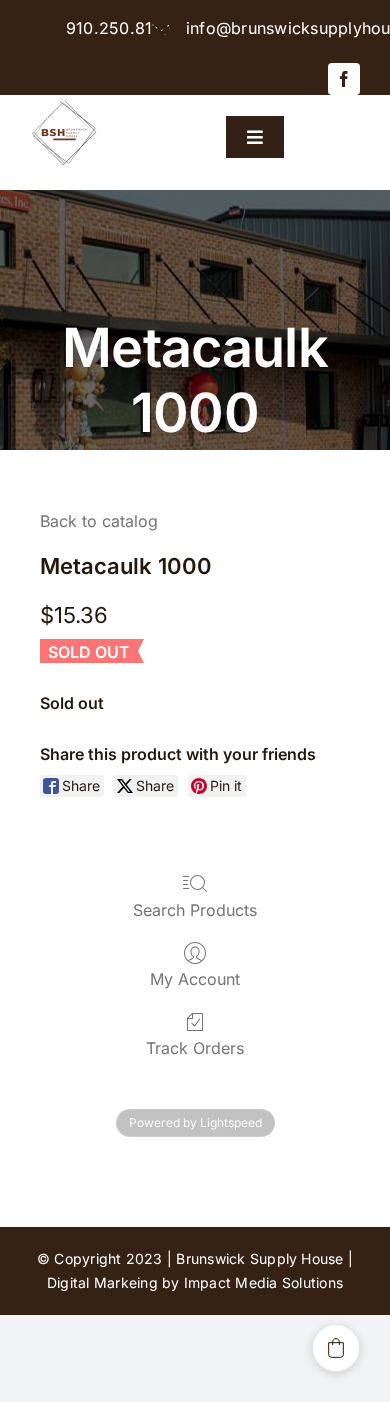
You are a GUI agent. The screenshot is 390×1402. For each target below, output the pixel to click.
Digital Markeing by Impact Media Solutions (195, 1282)
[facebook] (344, 79)
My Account (195, 979)
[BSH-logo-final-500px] (64, 103)
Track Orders (195, 1048)
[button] (336, 1348)
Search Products (195, 910)
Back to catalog (99, 521)
